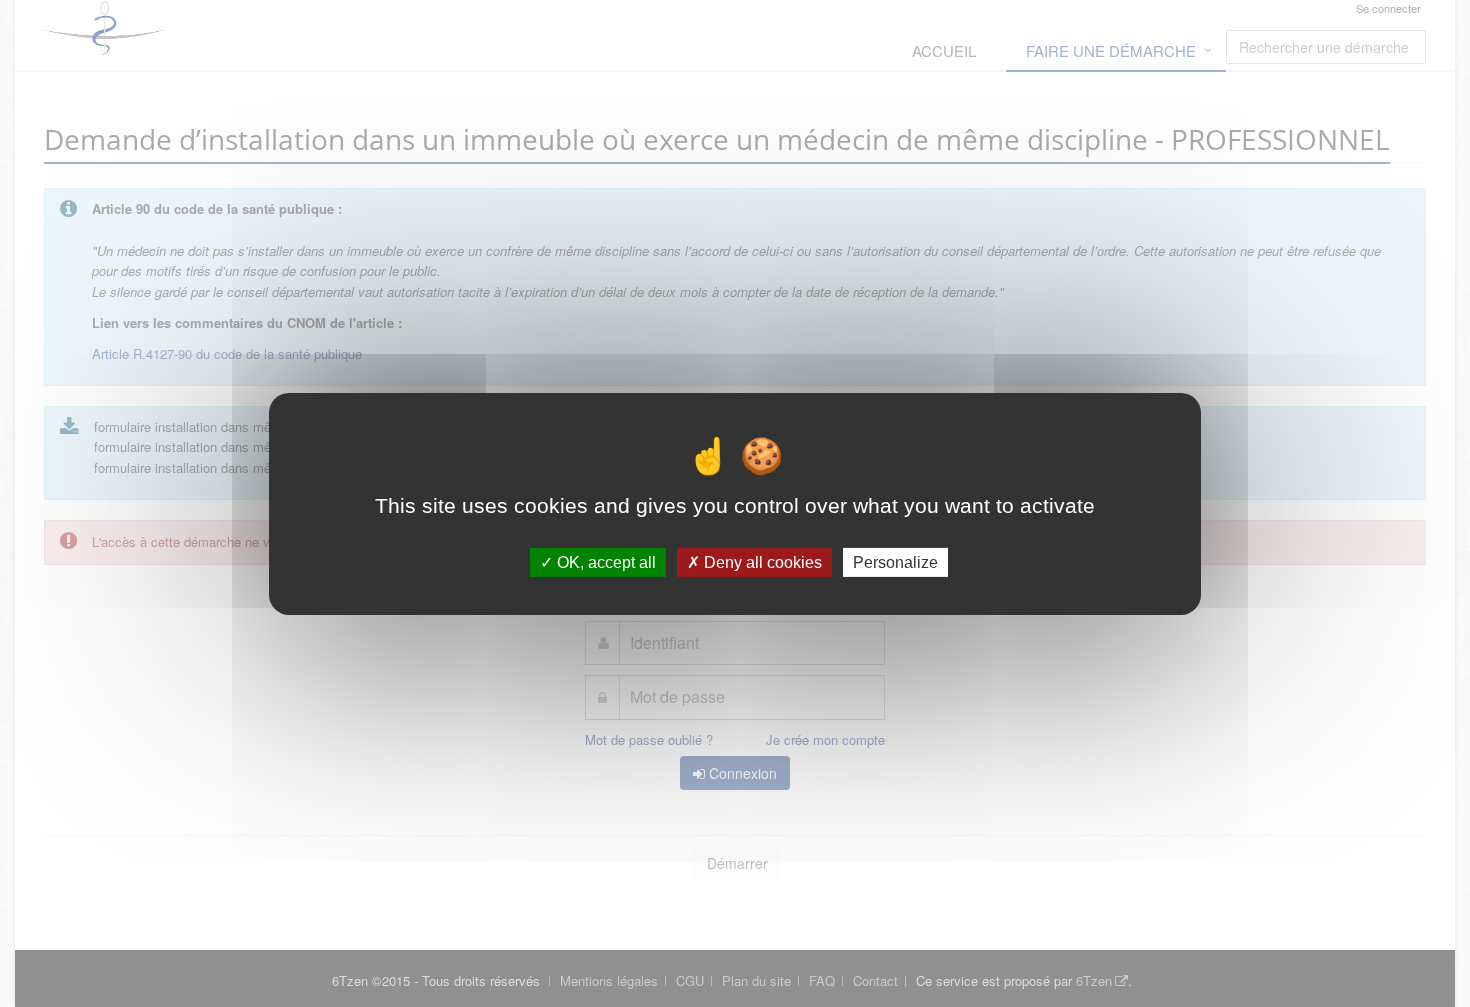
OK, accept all (604, 561)
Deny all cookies (761, 561)
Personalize (895, 561)
